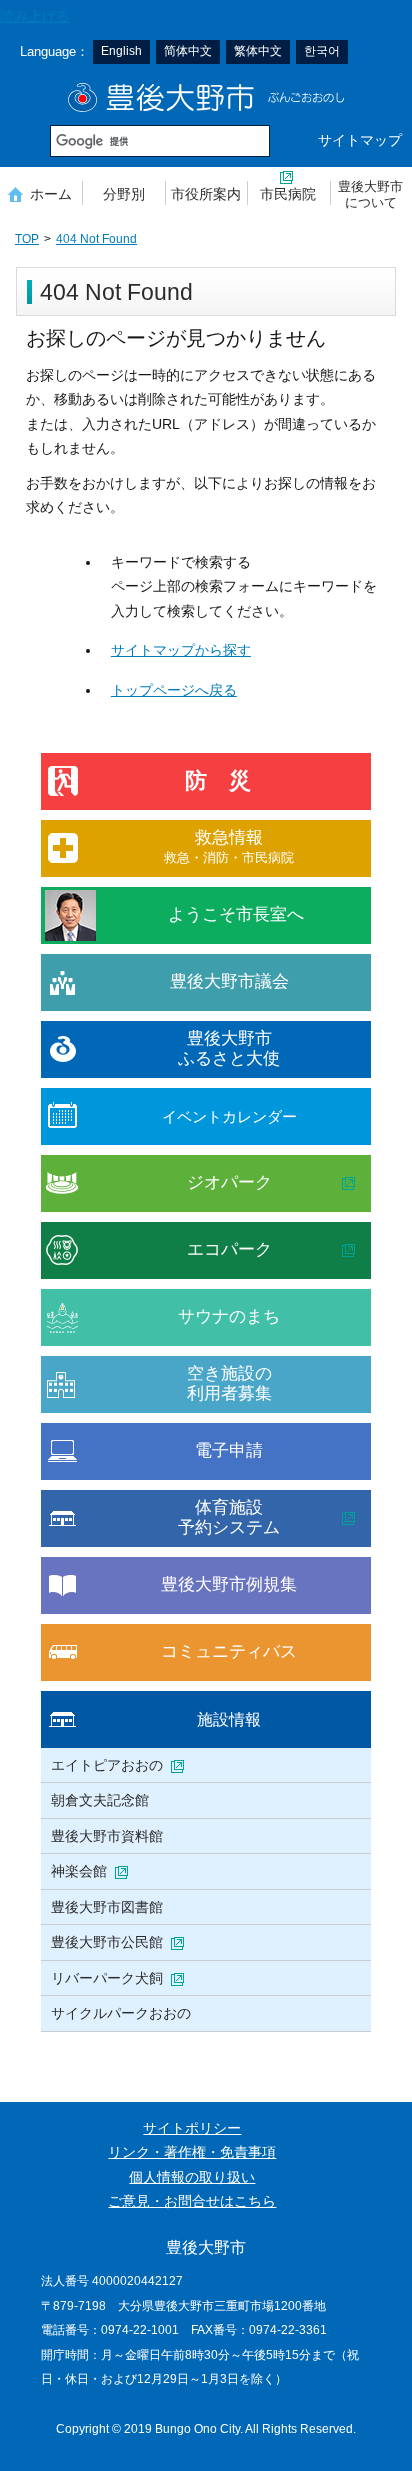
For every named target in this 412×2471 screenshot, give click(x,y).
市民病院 (288, 194)
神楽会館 (79, 1871)
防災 (229, 780)
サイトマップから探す (181, 650)
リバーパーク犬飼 (107, 1978)
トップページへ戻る (174, 690)
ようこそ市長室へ (236, 914)
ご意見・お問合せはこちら (192, 2201)
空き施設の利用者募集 (229, 1383)
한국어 (322, 51)
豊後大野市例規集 (229, 1584)
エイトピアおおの (107, 1765)
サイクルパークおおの (121, 2013)
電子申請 (229, 1450)
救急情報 (229, 846)
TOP (27, 239)
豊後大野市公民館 (107, 1942)
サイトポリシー (192, 2128)
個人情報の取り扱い (192, 2177)
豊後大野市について (370, 194)
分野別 (124, 194)
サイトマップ (360, 140)
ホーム (51, 194)
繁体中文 (258, 51)
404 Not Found (96, 239)
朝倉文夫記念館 (100, 1800)
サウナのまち (229, 1316)
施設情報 (229, 1719)
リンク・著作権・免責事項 (192, 2152)
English (121, 51)
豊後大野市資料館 (107, 1836)
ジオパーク (229, 1182)
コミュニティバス (229, 1651)
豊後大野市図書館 (107, 1907)
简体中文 (188, 51)
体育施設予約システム (229, 1517)
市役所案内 (206, 194)
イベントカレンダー (229, 1116)
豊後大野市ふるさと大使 (229, 1048)
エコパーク (229, 1249)
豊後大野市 (206, 97)
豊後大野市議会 (229, 981)
